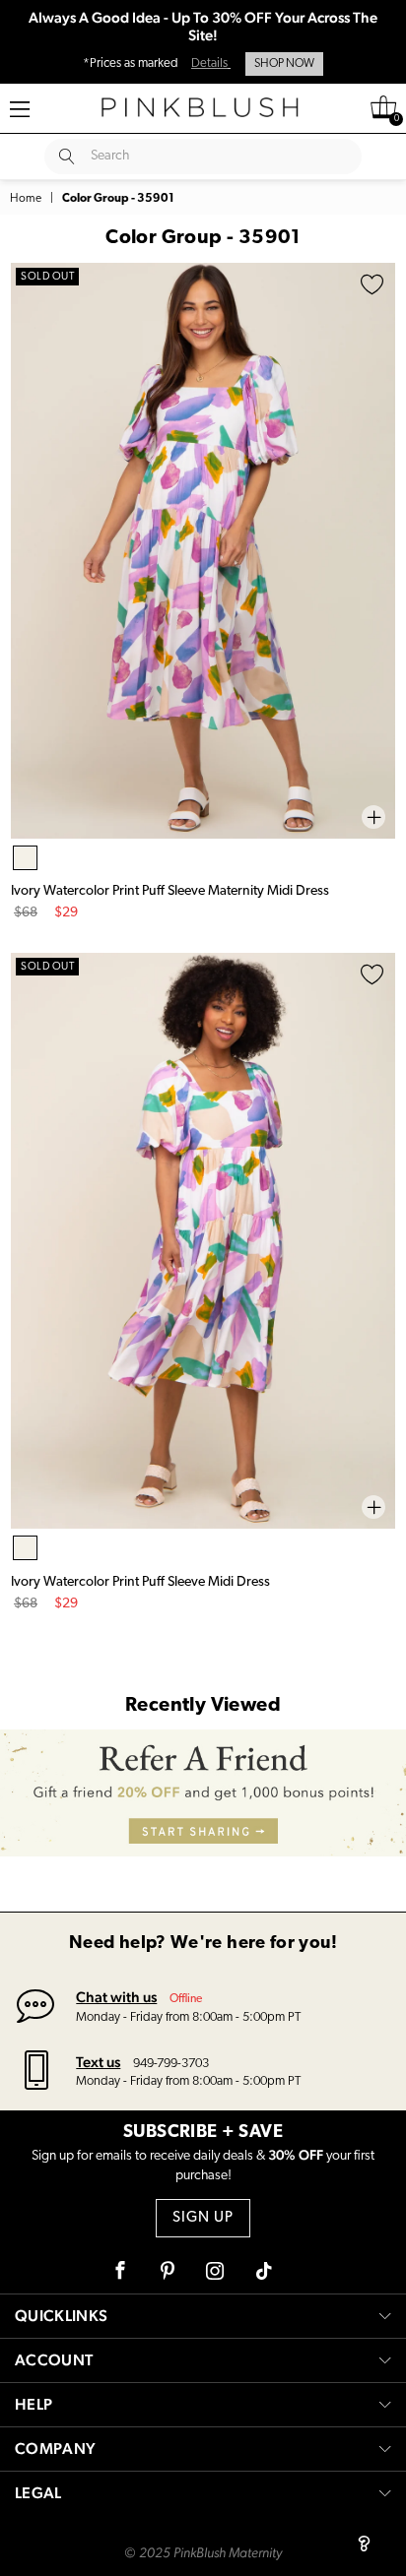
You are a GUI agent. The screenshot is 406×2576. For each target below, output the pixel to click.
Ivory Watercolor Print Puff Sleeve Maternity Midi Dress (170, 891)
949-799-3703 (171, 2064)
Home (26, 199)
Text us (98, 2062)
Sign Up (203, 2218)
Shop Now (284, 64)
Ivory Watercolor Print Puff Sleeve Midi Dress (140, 1582)
